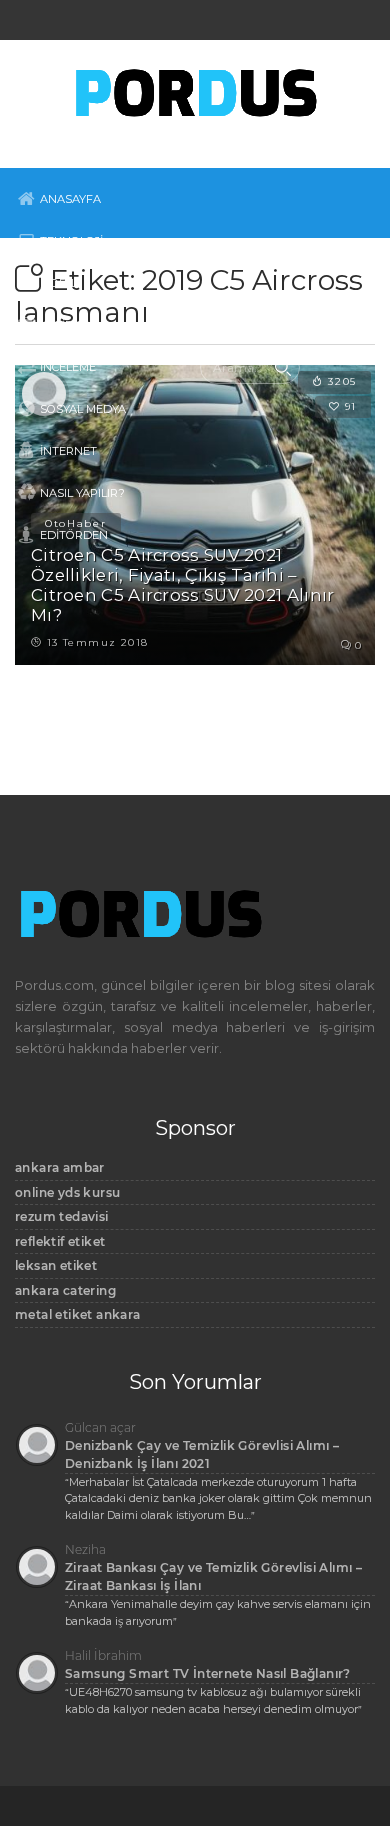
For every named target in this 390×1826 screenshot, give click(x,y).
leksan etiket (56, 1265)
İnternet (68, 451)
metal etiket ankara (78, 1314)
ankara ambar (60, 1167)
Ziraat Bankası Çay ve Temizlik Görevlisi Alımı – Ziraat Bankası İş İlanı (213, 1576)
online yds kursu (67, 1192)
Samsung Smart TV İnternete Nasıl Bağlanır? (208, 1673)
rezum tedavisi (62, 1216)
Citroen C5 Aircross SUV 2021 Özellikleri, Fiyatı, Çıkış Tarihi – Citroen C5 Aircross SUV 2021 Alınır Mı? (183, 585)
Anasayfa (70, 199)
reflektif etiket (60, 1241)
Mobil (58, 283)
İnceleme (68, 367)
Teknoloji (71, 241)
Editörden (74, 535)
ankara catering (65, 1290)
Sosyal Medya (83, 409)
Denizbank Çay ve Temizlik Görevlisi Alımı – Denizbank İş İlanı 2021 (202, 1454)
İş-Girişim (68, 325)
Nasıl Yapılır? (82, 493)
